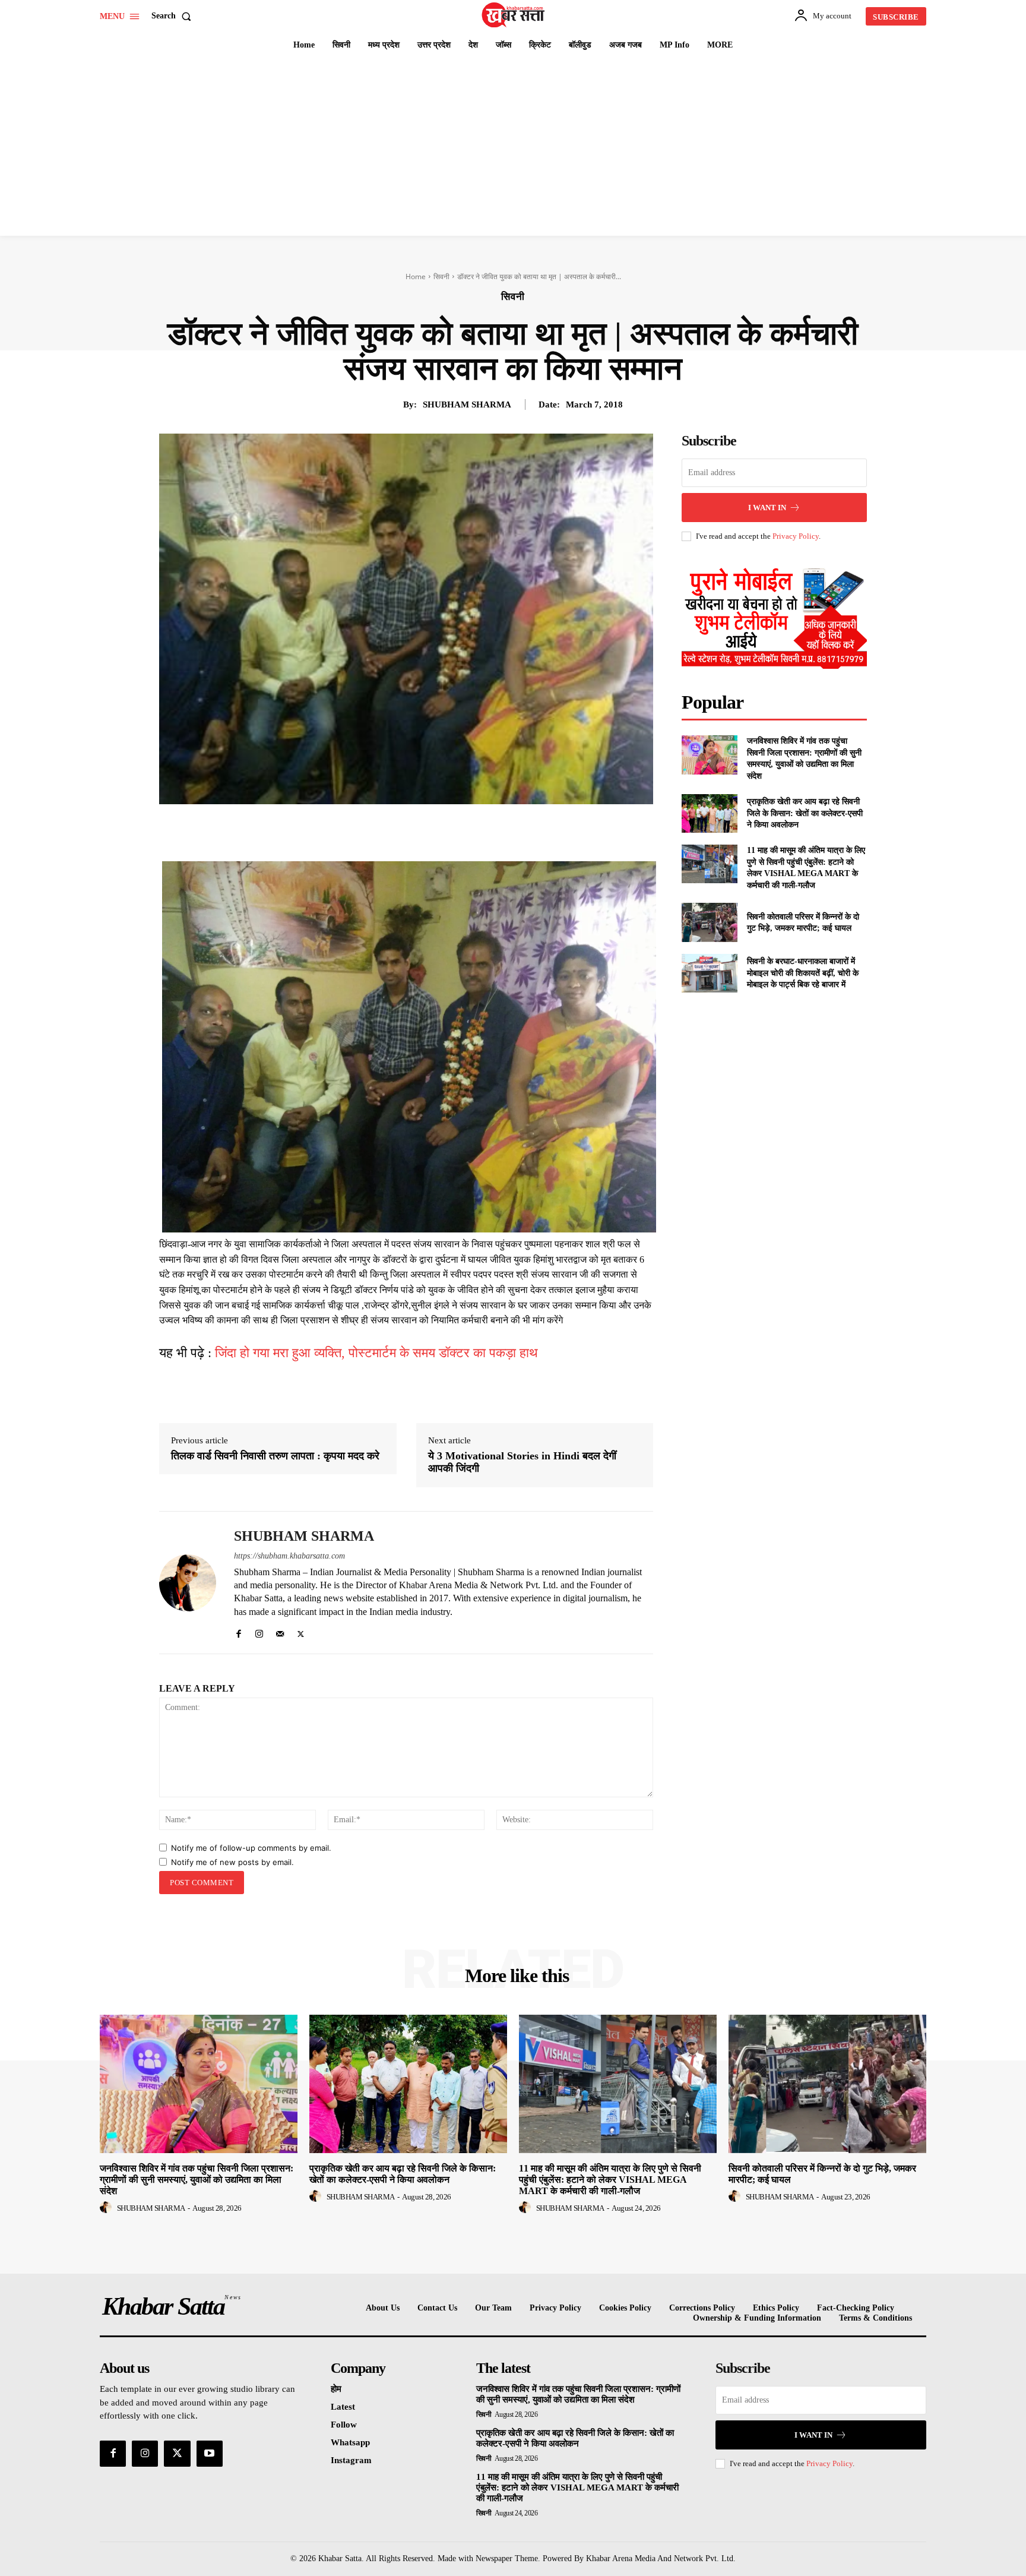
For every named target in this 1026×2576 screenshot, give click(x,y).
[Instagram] (259, 1631)
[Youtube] (210, 2454)
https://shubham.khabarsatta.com (289, 1556)
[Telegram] (482, 832)
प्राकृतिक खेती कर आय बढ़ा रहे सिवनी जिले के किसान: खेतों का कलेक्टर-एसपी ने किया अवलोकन (805, 813)
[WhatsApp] (455, 832)
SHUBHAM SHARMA (467, 404)
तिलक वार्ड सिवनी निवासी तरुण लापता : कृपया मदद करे (275, 1456)
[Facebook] (373, 832)
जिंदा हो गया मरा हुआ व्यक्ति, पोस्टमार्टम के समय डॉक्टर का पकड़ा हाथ (376, 1353)
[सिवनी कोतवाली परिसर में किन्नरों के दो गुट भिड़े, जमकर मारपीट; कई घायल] (709, 922)
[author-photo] (107, 2208)
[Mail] (280, 1631)
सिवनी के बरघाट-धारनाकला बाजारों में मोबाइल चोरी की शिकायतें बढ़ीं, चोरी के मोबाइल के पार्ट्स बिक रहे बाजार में (803, 973)
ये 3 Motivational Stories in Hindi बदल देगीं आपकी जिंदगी (522, 1462)
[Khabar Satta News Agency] (515, 15)
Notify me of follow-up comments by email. (251, 1848)
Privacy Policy (796, 536)
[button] (174, 16)
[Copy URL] (509, 832)
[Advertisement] (513, 147)
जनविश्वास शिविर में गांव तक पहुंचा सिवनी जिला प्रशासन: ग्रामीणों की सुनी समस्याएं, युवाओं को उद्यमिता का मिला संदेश (197, 2180)
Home (416, 276)
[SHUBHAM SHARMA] (188, 1583)
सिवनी (441, 276)
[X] (400, 832)
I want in (767, 508)
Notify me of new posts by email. (232, 1862)
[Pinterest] (427, 832)
